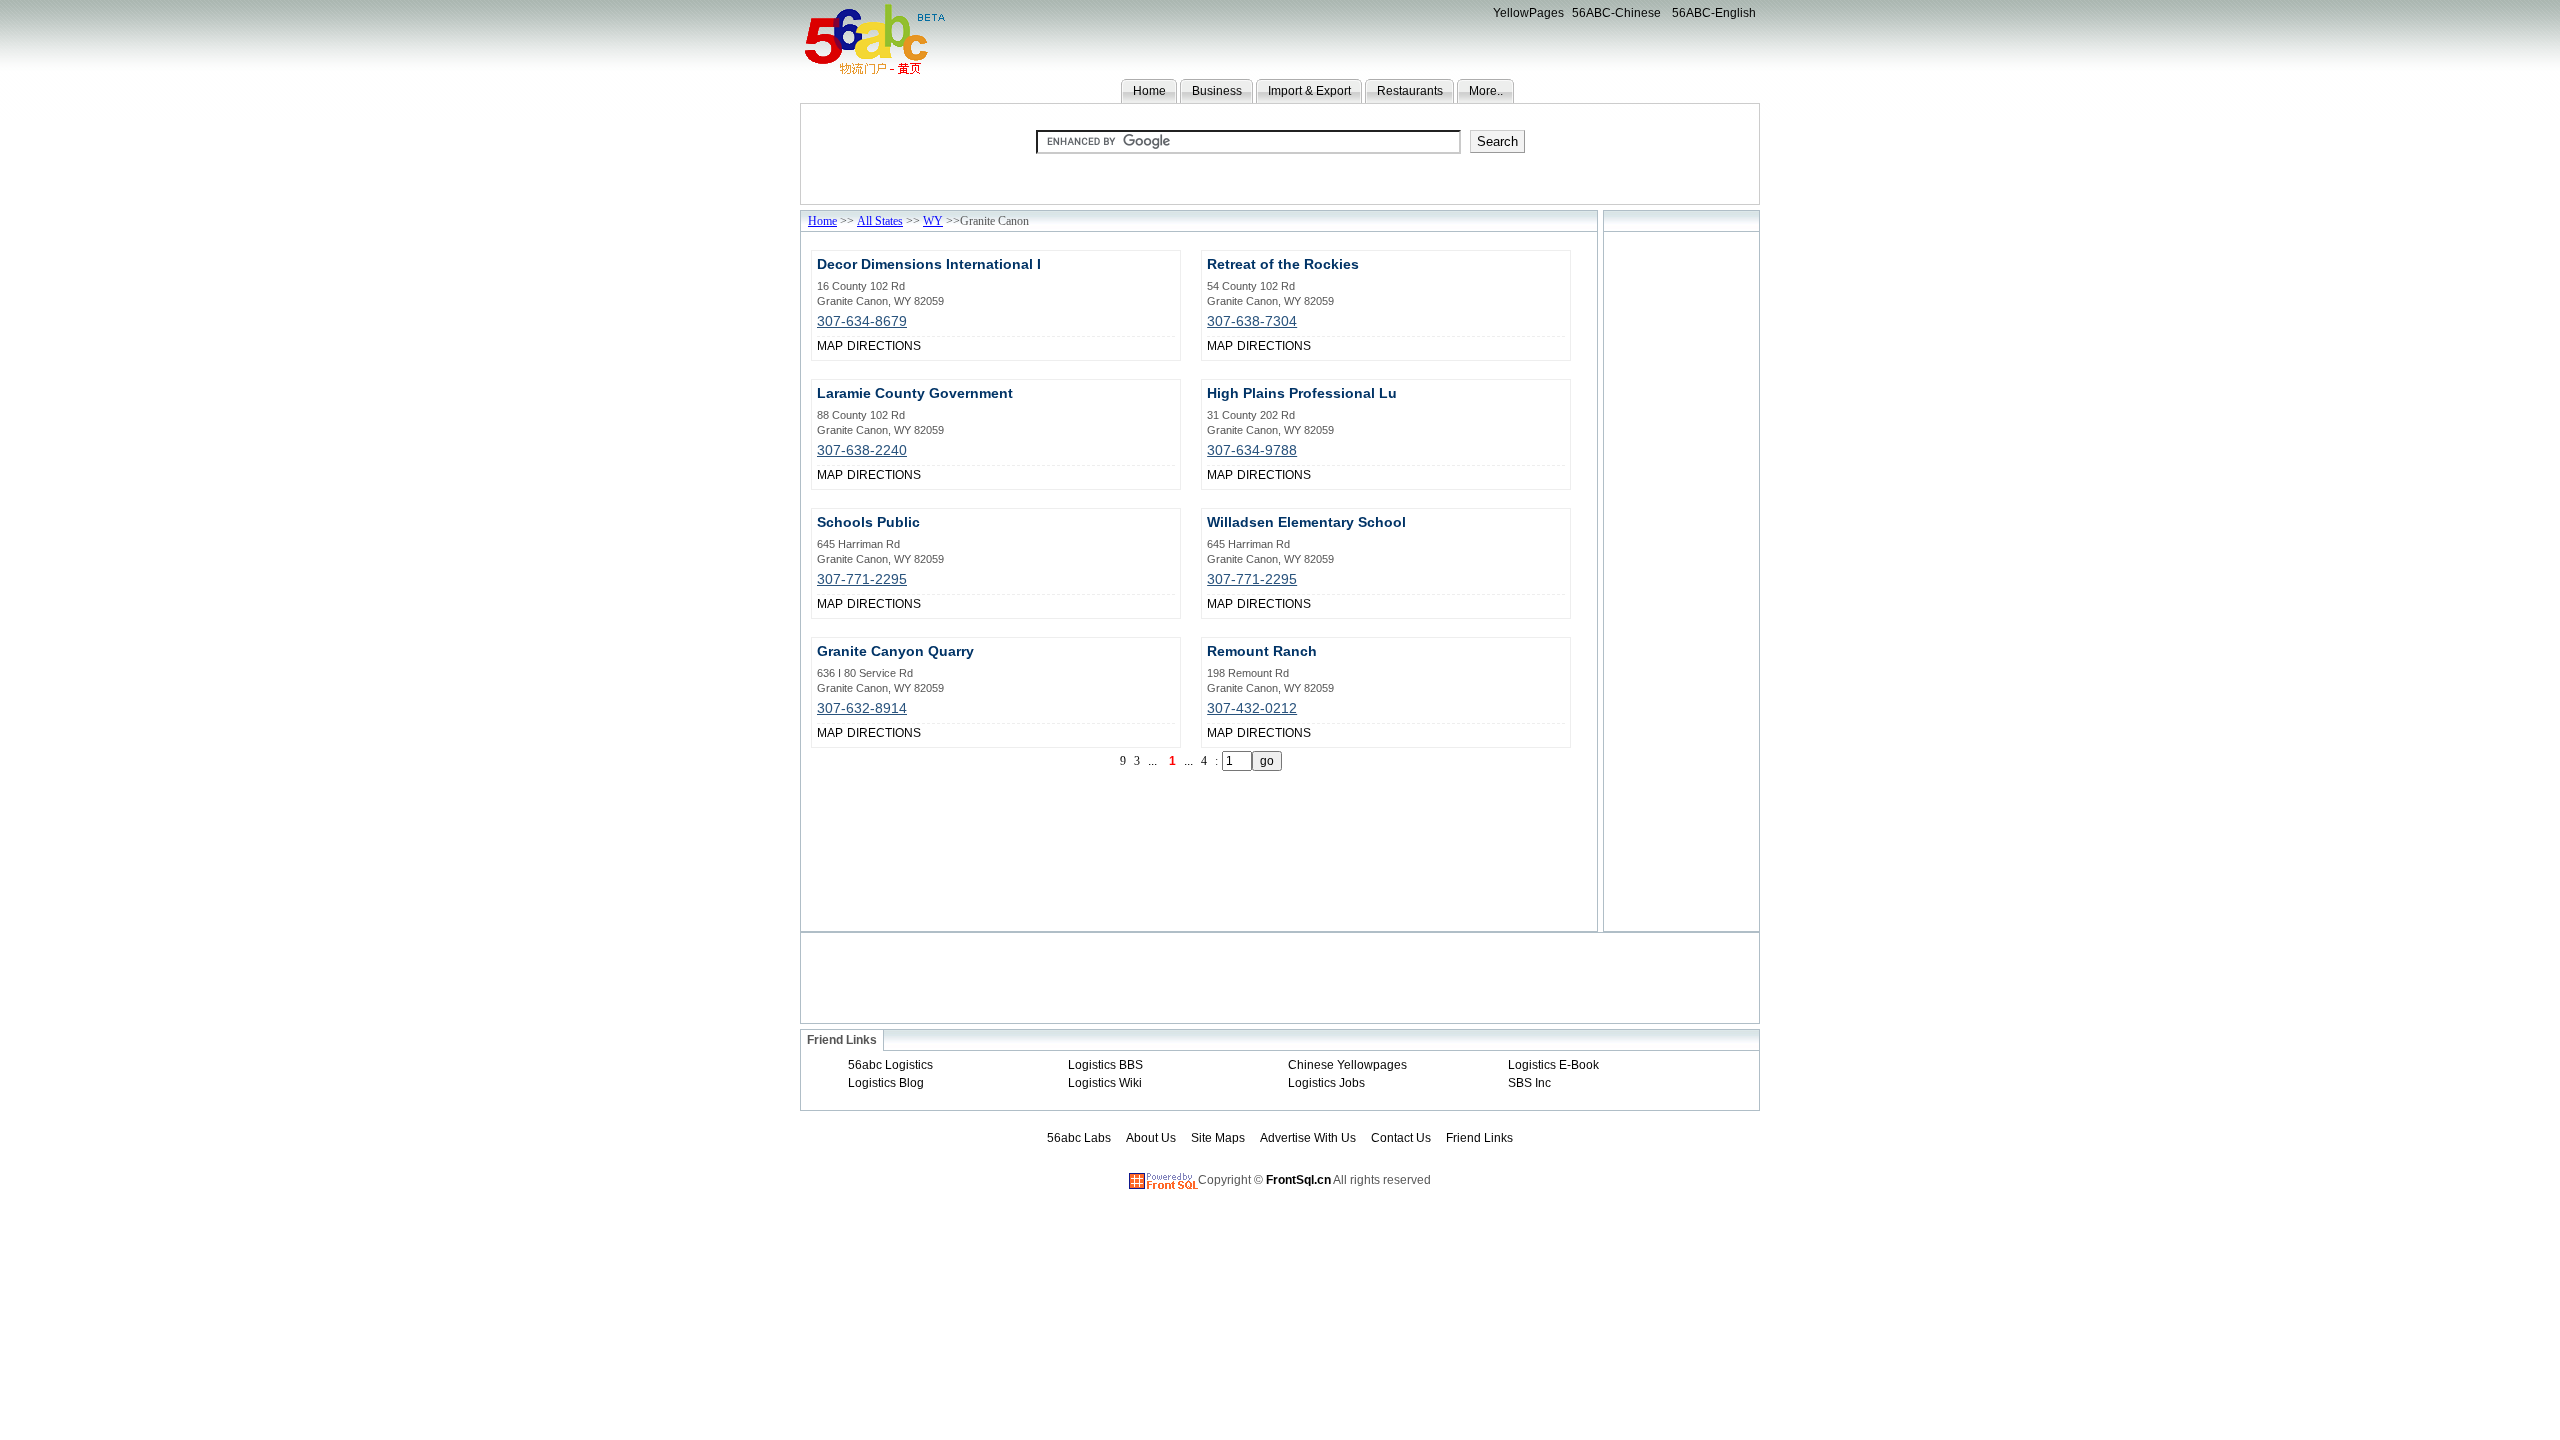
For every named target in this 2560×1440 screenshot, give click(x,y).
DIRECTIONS (884, 346)
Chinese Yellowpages (1347, 1065)
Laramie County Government (915, 393)
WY (933, 221)
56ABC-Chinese (1616, 13)
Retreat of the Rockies (1283, 264)
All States (880, 221)
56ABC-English (1714, 13)
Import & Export (1309, 91)
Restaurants (1410, 91)
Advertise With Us (1308, 1138)
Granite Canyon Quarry (895, 651)
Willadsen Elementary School (1306, 522)
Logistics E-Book (1553, 1065)
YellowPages (1528, 13)
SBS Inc (1529, 1083)
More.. (1486, 91)
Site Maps (1218, 1138)
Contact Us (1401, 1138)
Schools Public (868, 522)
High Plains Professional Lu (1302, 393)
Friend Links (1479, 1138)
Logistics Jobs (1326, 1083)
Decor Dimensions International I (929, 264)
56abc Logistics (890, 1065)
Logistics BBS (1105, 1065)
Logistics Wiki (1105, 1083)
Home (1149, 91)
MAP (830, 346)
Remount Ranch (1262, 651)
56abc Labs (1079, 1138)
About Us (1151, 1138)
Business (1217, 91)
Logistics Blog (886, 1083)
